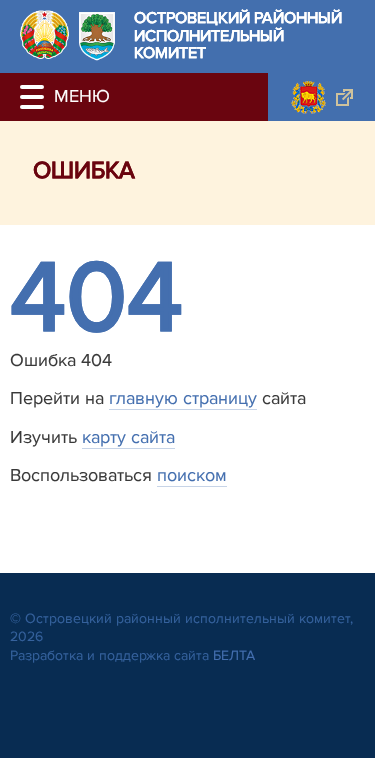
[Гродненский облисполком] (321, 97)
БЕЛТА (234, 655)
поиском (192, 475)
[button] (35, 97)
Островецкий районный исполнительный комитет (238, 36)
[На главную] (44, 34)
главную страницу (183, 398)
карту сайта (128, 437)
